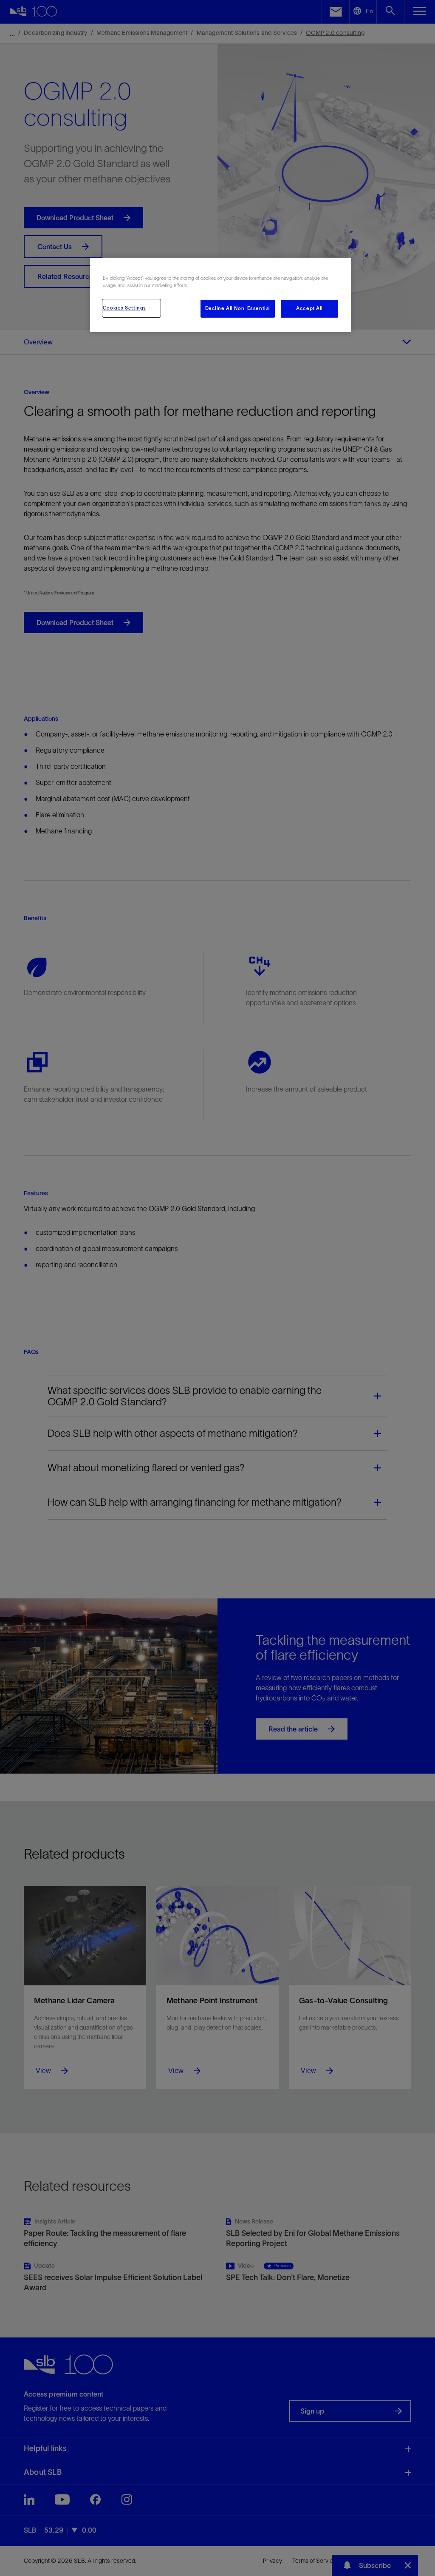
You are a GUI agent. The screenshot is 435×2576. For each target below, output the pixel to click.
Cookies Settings (124, 308)
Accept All (309, 308)
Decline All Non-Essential (238, 308)
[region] (220, 295)
